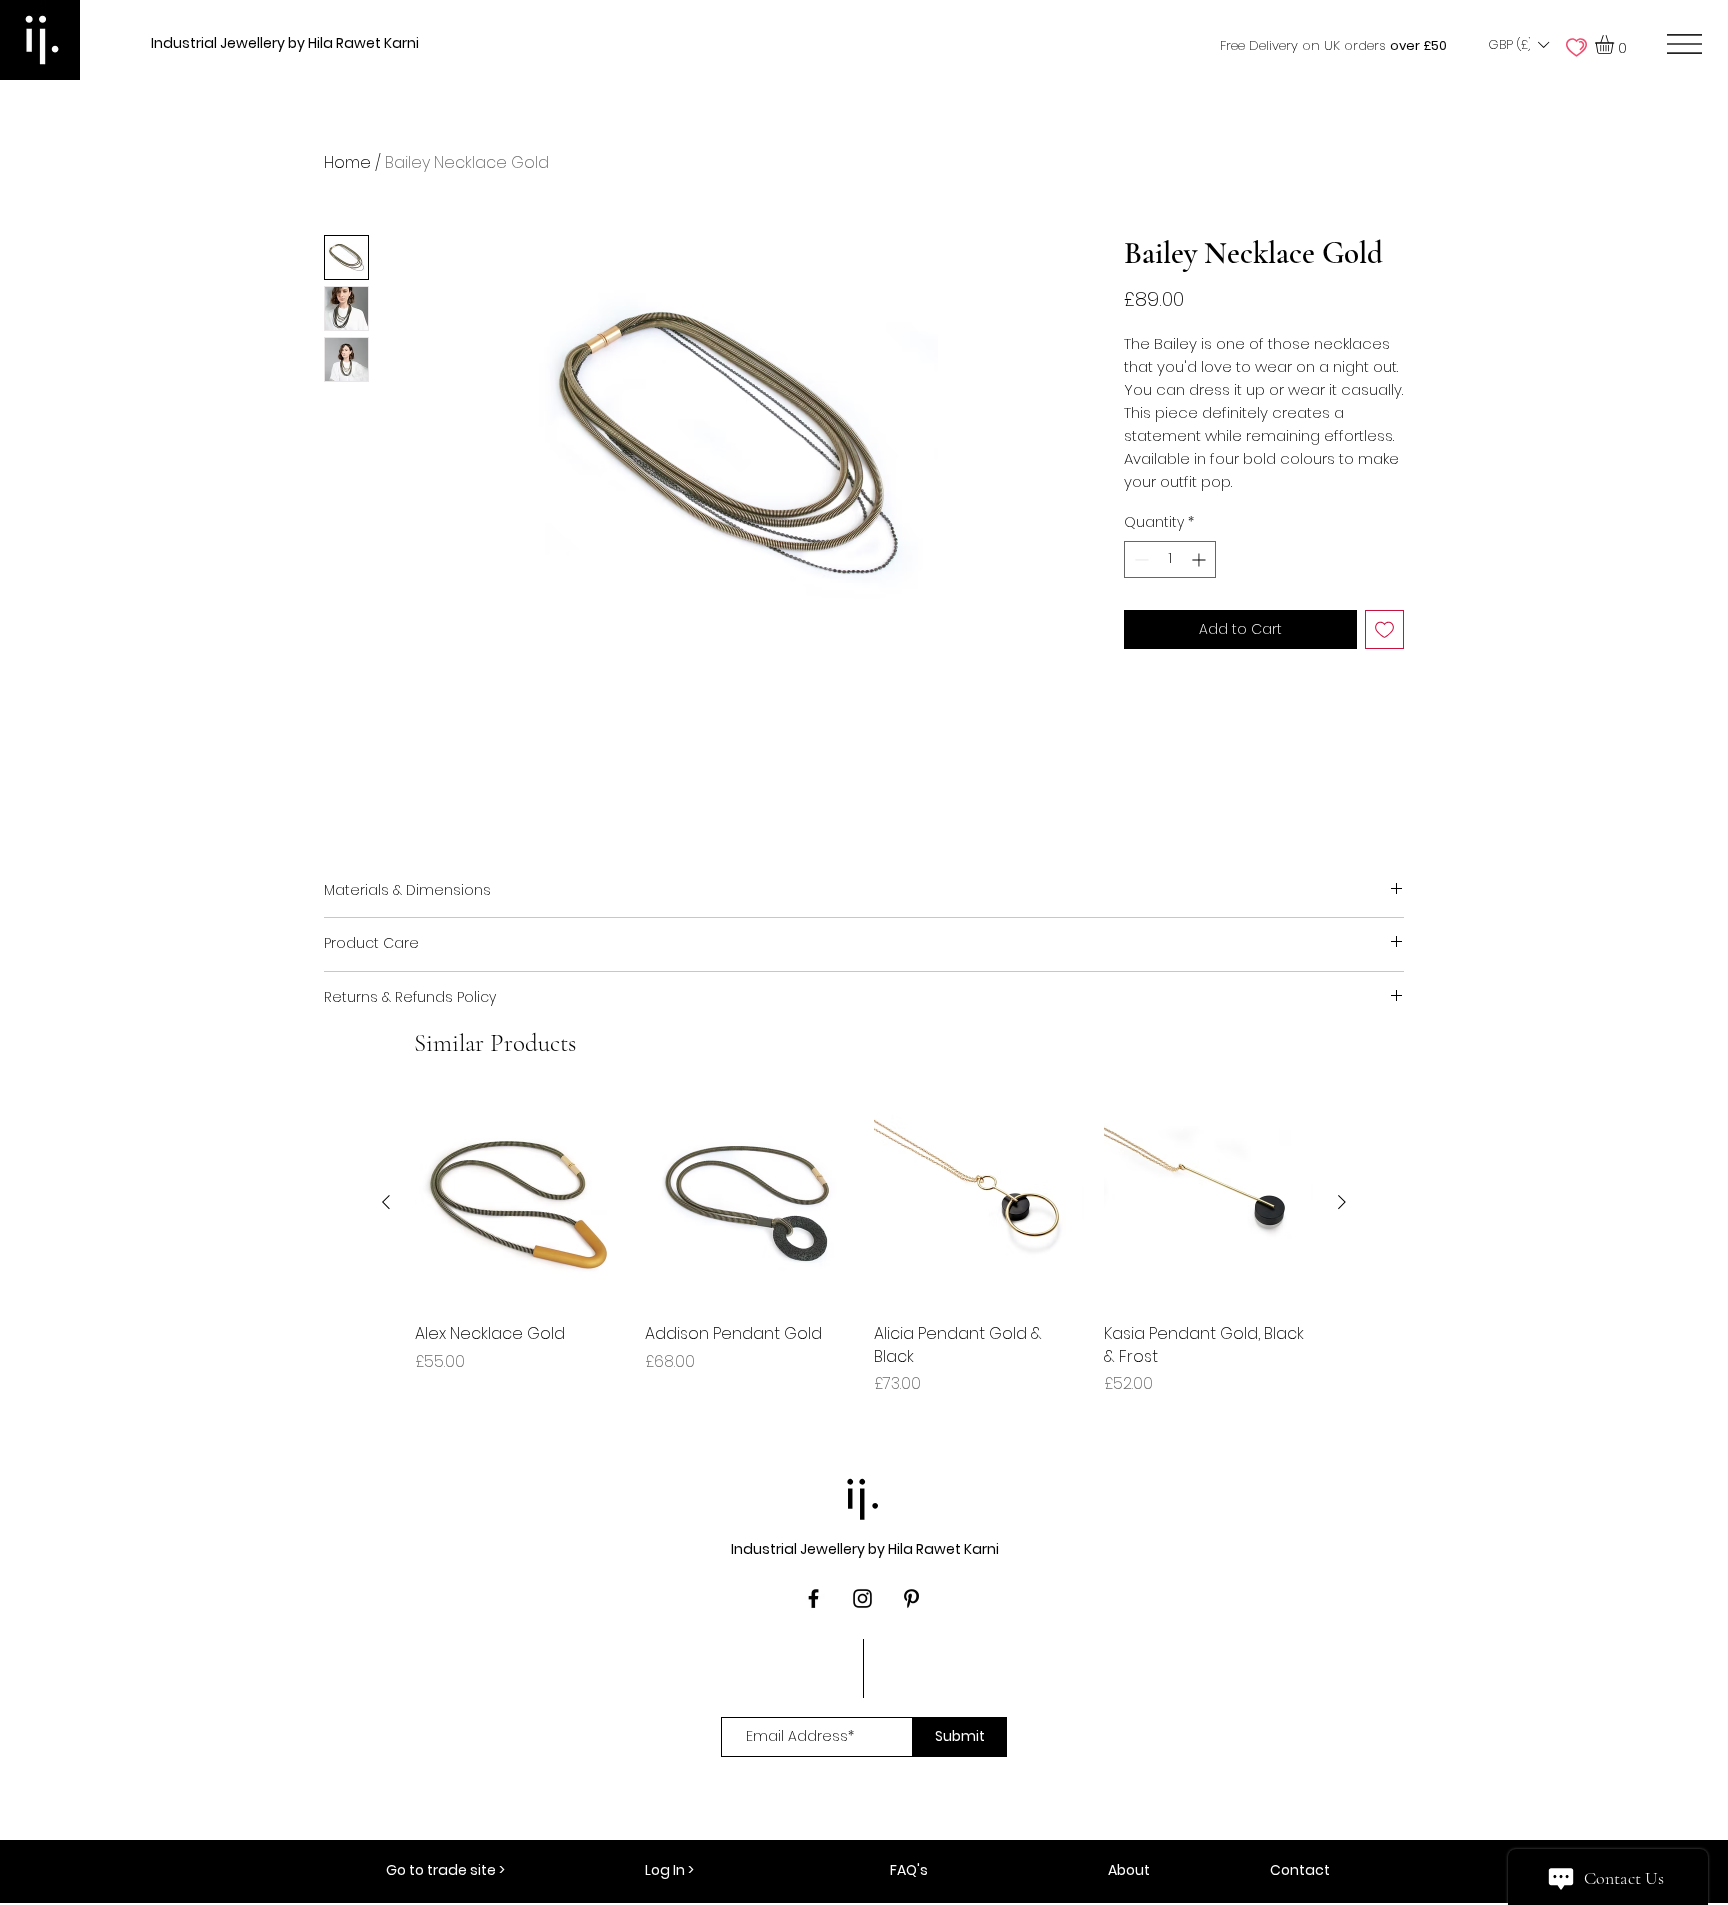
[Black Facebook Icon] (813, 1598)
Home (347, 162)
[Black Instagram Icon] (862, 1598)
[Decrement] (1139, 559)
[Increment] (1200, 559)
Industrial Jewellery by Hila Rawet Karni (285, 43)
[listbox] (1518, 45)
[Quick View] (520, 1203)
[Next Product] (1342, 1202)
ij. (864, 1494)
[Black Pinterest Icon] (911, 1598)
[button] (1518, 45)
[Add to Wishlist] (1384, 629)
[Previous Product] (386, 1202)
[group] (864, 1247)
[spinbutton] (1170, 559)
